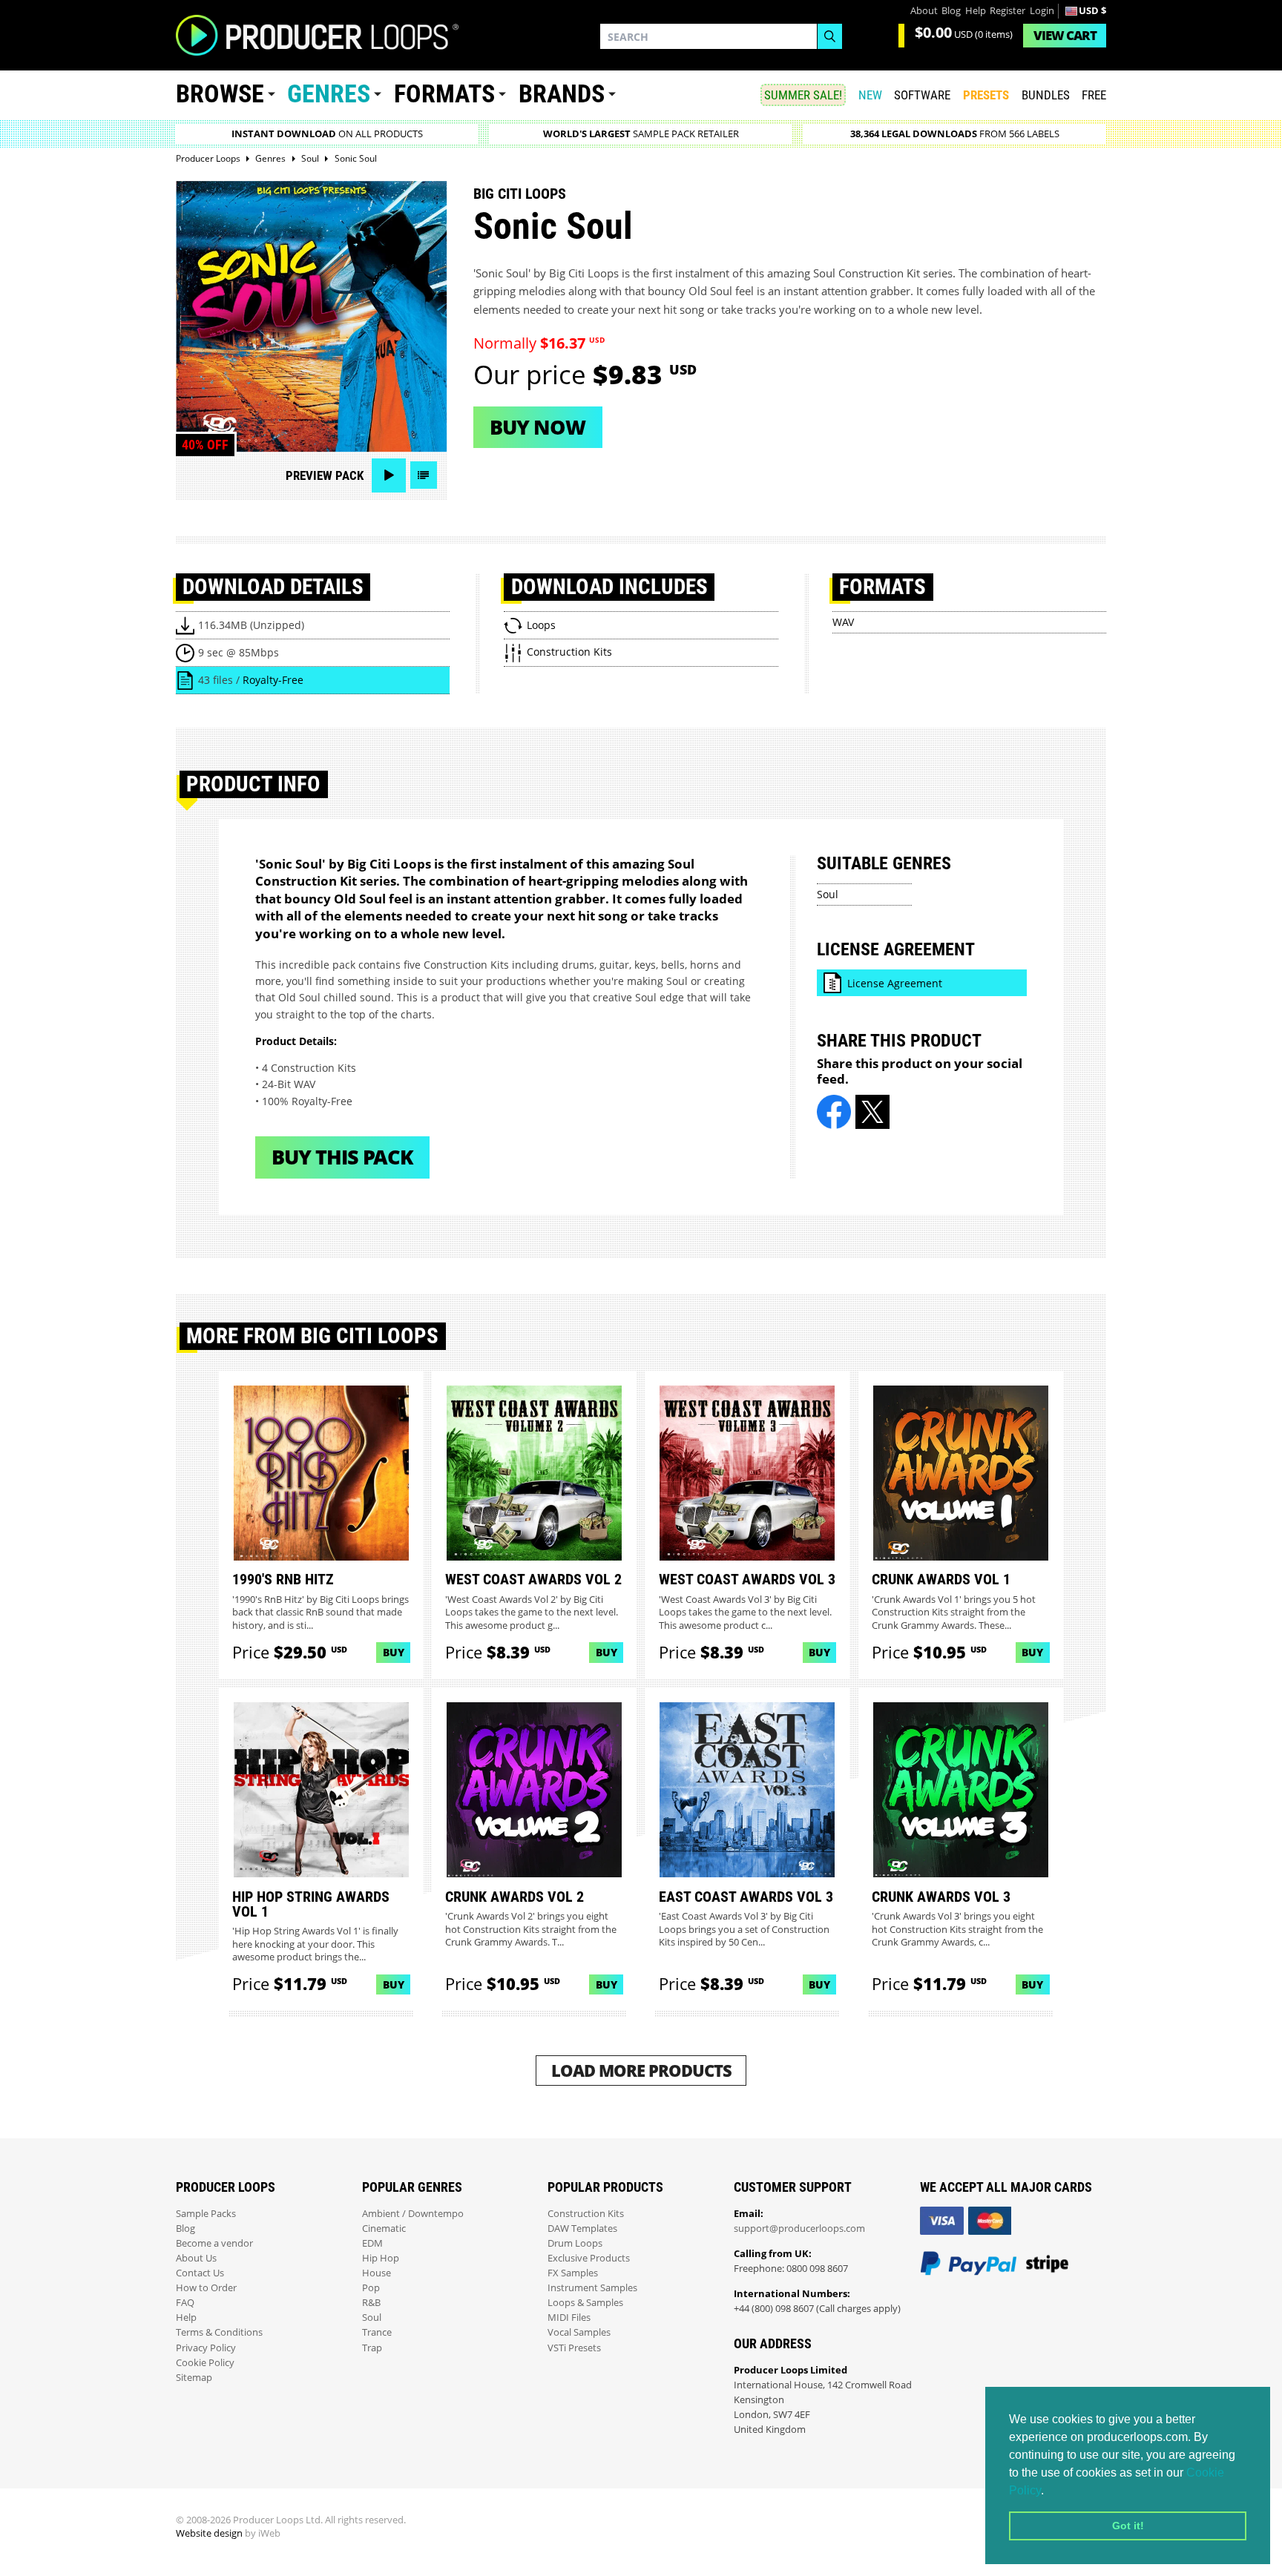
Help (976, 11)
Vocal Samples (579, 2332)
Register (1007, 11)
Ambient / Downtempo (413, 2214)
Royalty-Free (273, 680)
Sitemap (194, 2378)
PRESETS (986, 95)
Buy (394, 1652)
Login (1042, 11)
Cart (1065, 35)
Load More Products (641, 2071)
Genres (329, 94)
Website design (209, 2533)
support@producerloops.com (799, 2229)
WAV (843, 622)
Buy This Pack (342, 1157)
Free (1094, 95)
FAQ (185, 2303)
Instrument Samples (592, 2288)
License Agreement (895, 983)
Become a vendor (214, 2243)
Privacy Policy (206, 2348)
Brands (562, 94)
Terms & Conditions (219, 2332)
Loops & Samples (585, 2303)
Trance (377, 2332)
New (870, 95)
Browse (220, 94)
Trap (372, 2348)
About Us (196, 2258)
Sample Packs (206, 2214)
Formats (444, 94)
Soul (828, 894)
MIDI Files (569, 2318)
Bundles (1046, 95)
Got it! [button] (1128, 2526)
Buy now (538, 427)
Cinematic (384, 2229)
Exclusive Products (589, 2258)
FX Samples (573, 2273)
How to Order (206, 2288)
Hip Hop (381, 2258)
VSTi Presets (574, 2348)
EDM (372, 2243)
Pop (371, 2288)
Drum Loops (575, 2243)
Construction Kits (586, 2214)
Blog (951, 11)
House (377, 2273)
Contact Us (200, 2273)
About (924, 11)
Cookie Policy (205, 2363)
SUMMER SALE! (803, 95)
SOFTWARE (922, 95)
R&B (371, 2303)
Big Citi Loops (520, 194)
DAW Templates (582, 2229)
